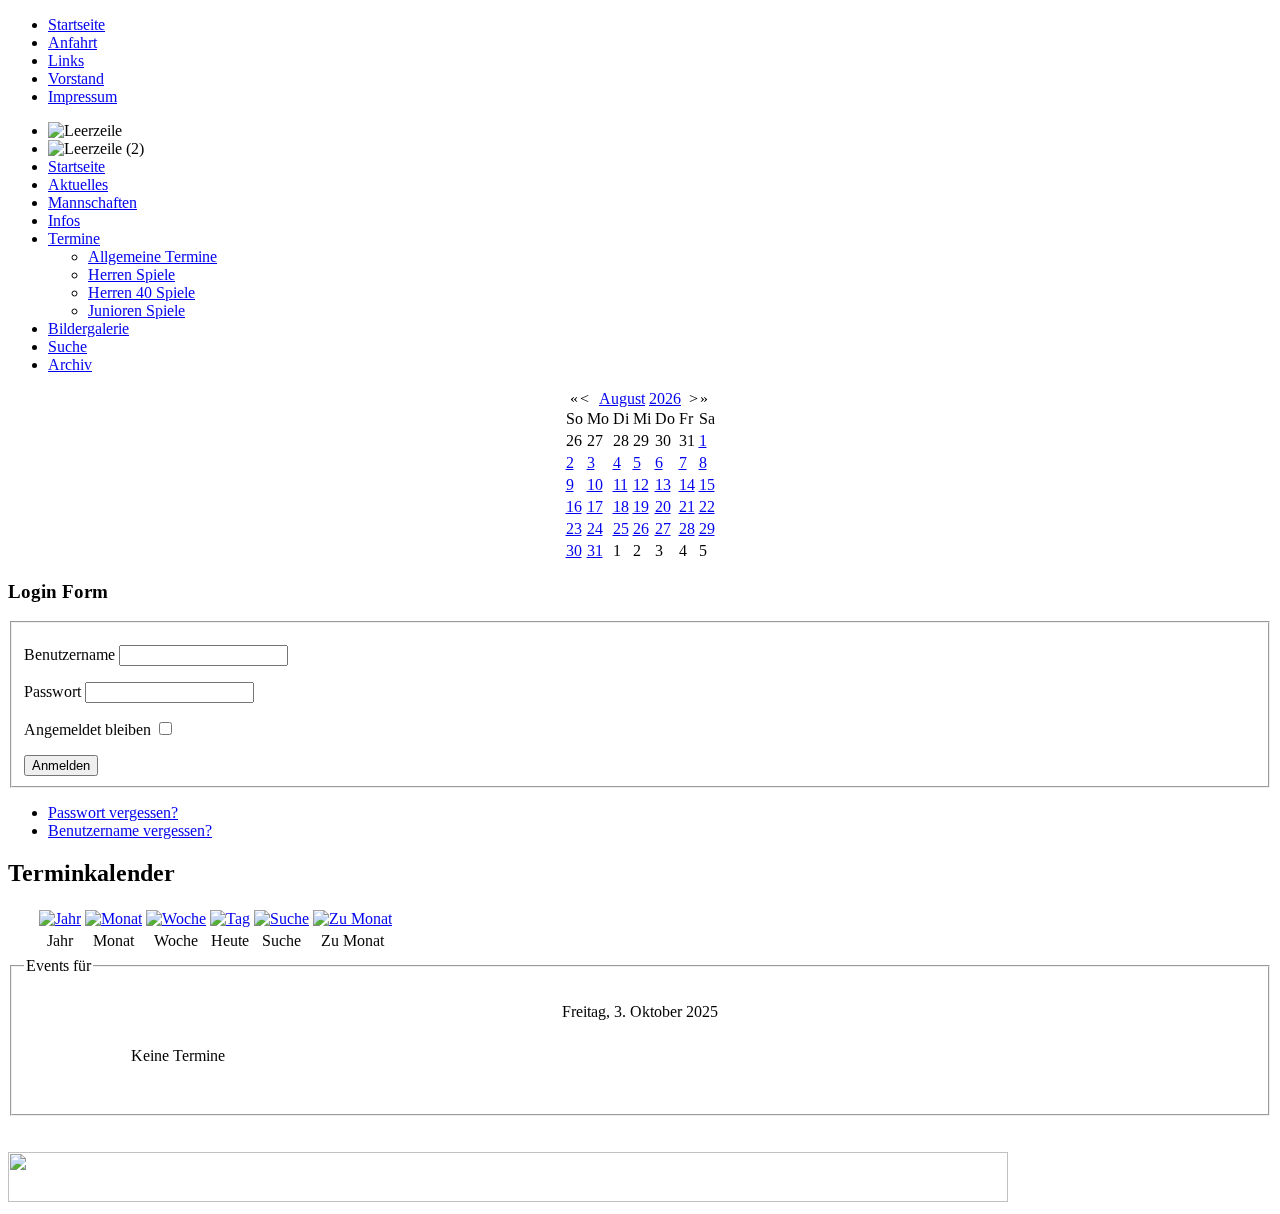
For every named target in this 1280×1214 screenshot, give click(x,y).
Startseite (76, 24)
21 (687, 506)
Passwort (52, 691)
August (622, 398)
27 (663, 528)
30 (574, 550)
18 (621, 506)
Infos (64, 220)
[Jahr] (60, 918)
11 (620, 484)
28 (687, 528)
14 (687, 484)
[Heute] (230, 918)
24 (595, 528)
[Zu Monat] (352, 918)
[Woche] (176, 918)
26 (641, 528)
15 (707, 484)
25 (621, 528)
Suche (67, 346)
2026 (665, 398)
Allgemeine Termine (152, 256)
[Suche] (281, 918)
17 (595, 506)
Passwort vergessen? (113, 812)
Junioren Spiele (136, 310)
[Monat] (113, 918)
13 (663, 484)
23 (574, 528)
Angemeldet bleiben (87, 729)
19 (641, 506)
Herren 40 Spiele (141, 292)
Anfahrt (72, 42)
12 (641, 484)
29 (707, 528)
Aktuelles (78, 184)
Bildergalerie (88, 328)
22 (707, 506)
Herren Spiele (131, 274)
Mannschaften (92, 202)
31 (595, 550)
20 (663, 506)
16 (574, 506)
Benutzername (69, 654)
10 (595, 484)
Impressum (82, 96)
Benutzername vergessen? (130, 830)
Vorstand (76, 78)
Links (66, 60)
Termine (74, 238)
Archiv (70, 364)
